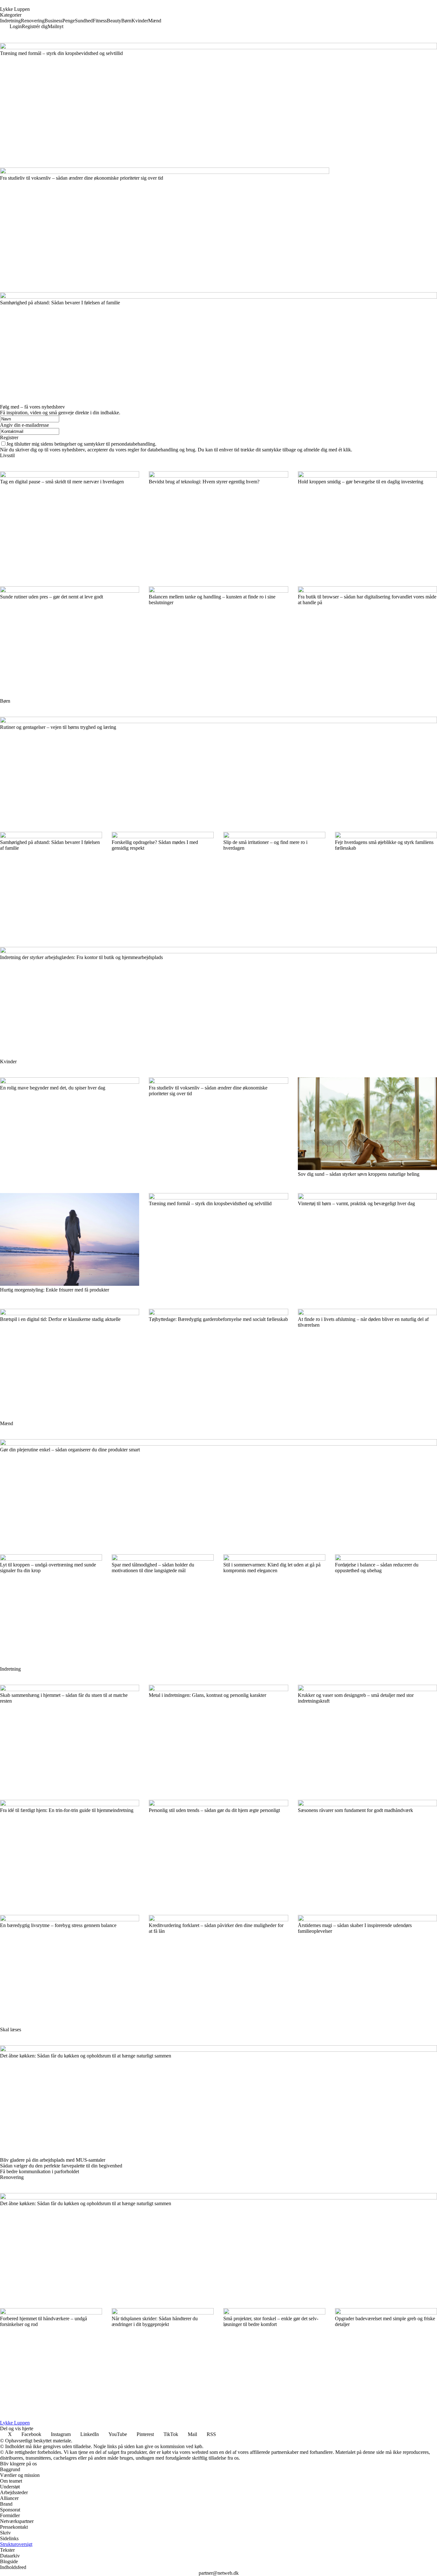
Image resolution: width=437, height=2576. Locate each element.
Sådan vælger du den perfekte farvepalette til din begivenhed (61, 2166)
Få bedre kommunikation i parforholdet (40, 2171)
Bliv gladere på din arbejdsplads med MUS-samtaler (53, 2160)
